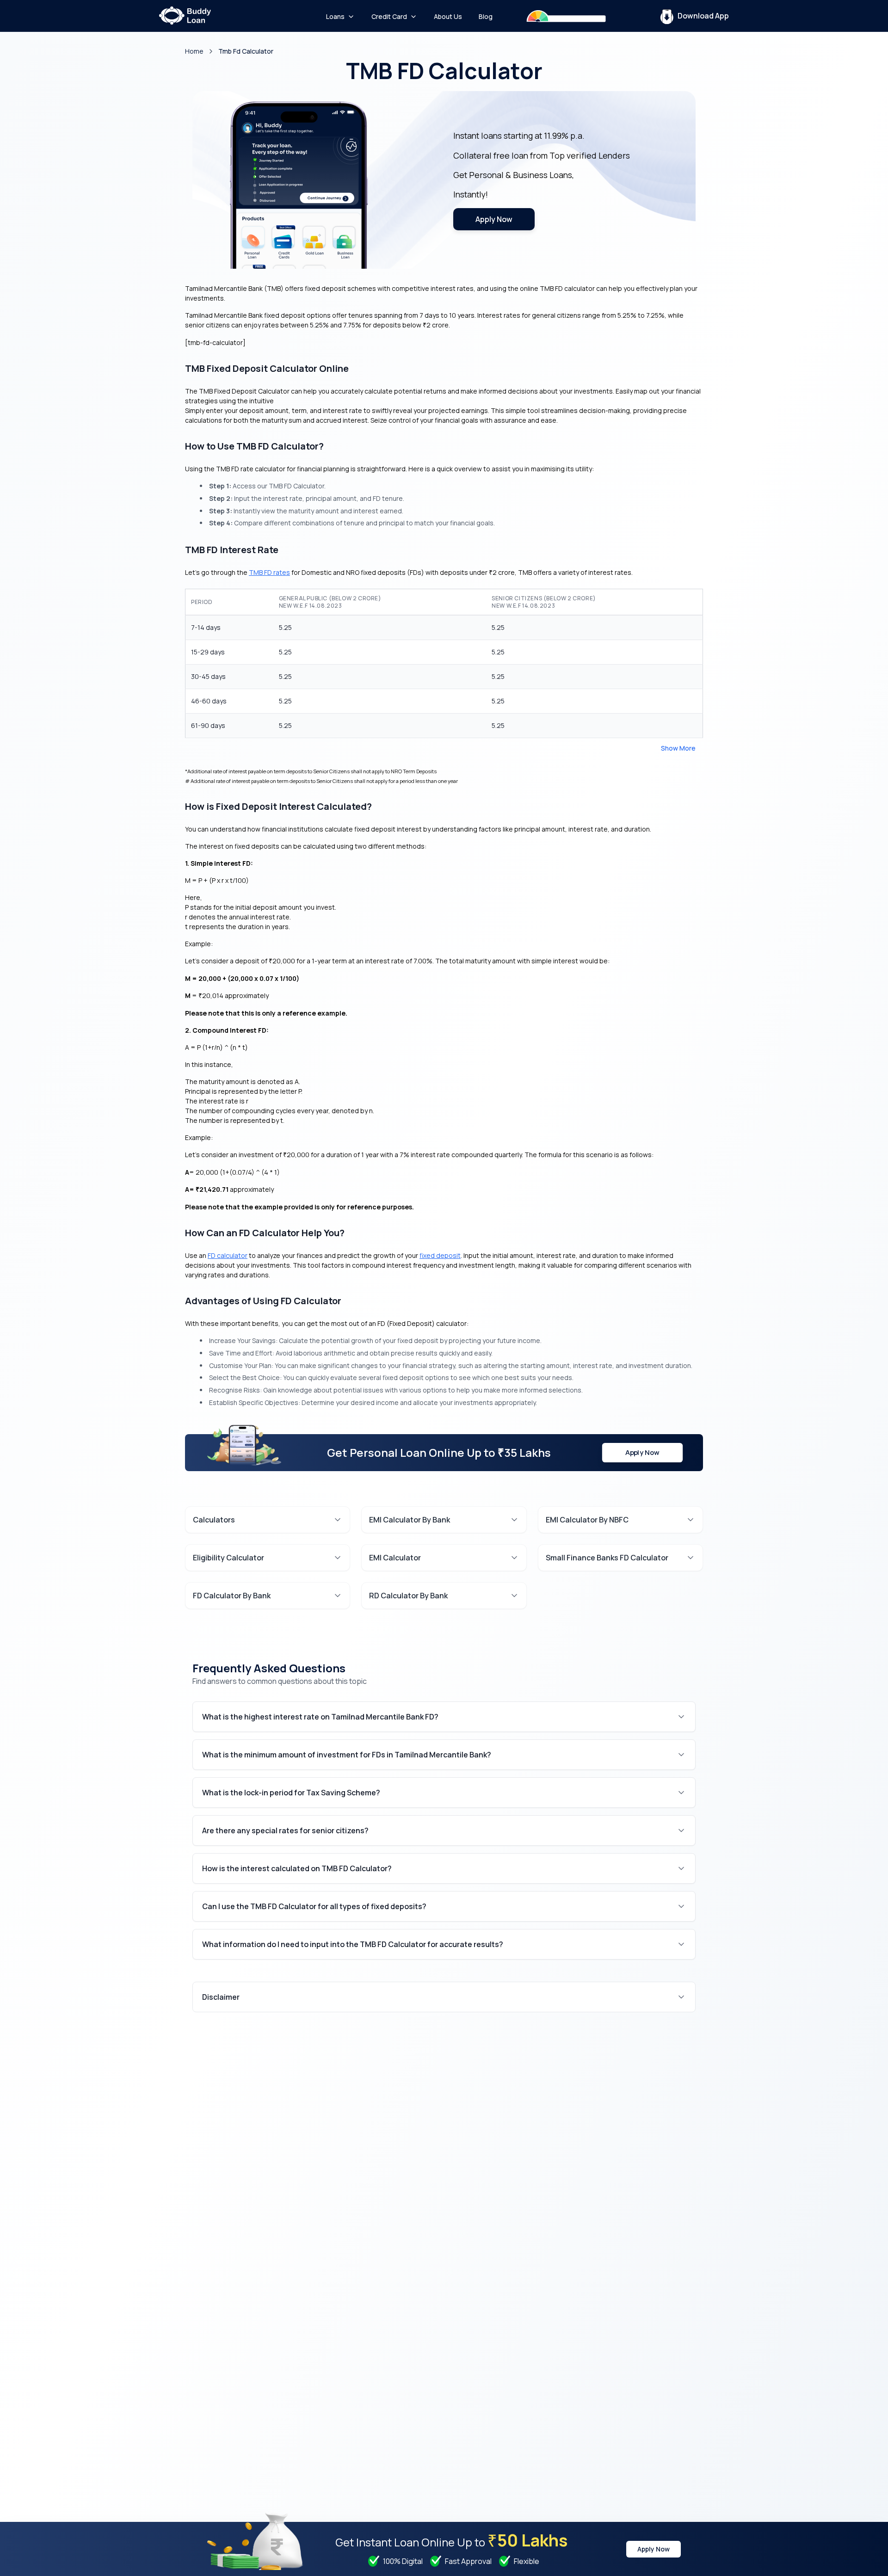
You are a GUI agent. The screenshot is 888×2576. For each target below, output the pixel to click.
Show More (678, 748)
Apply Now (494, 219)
